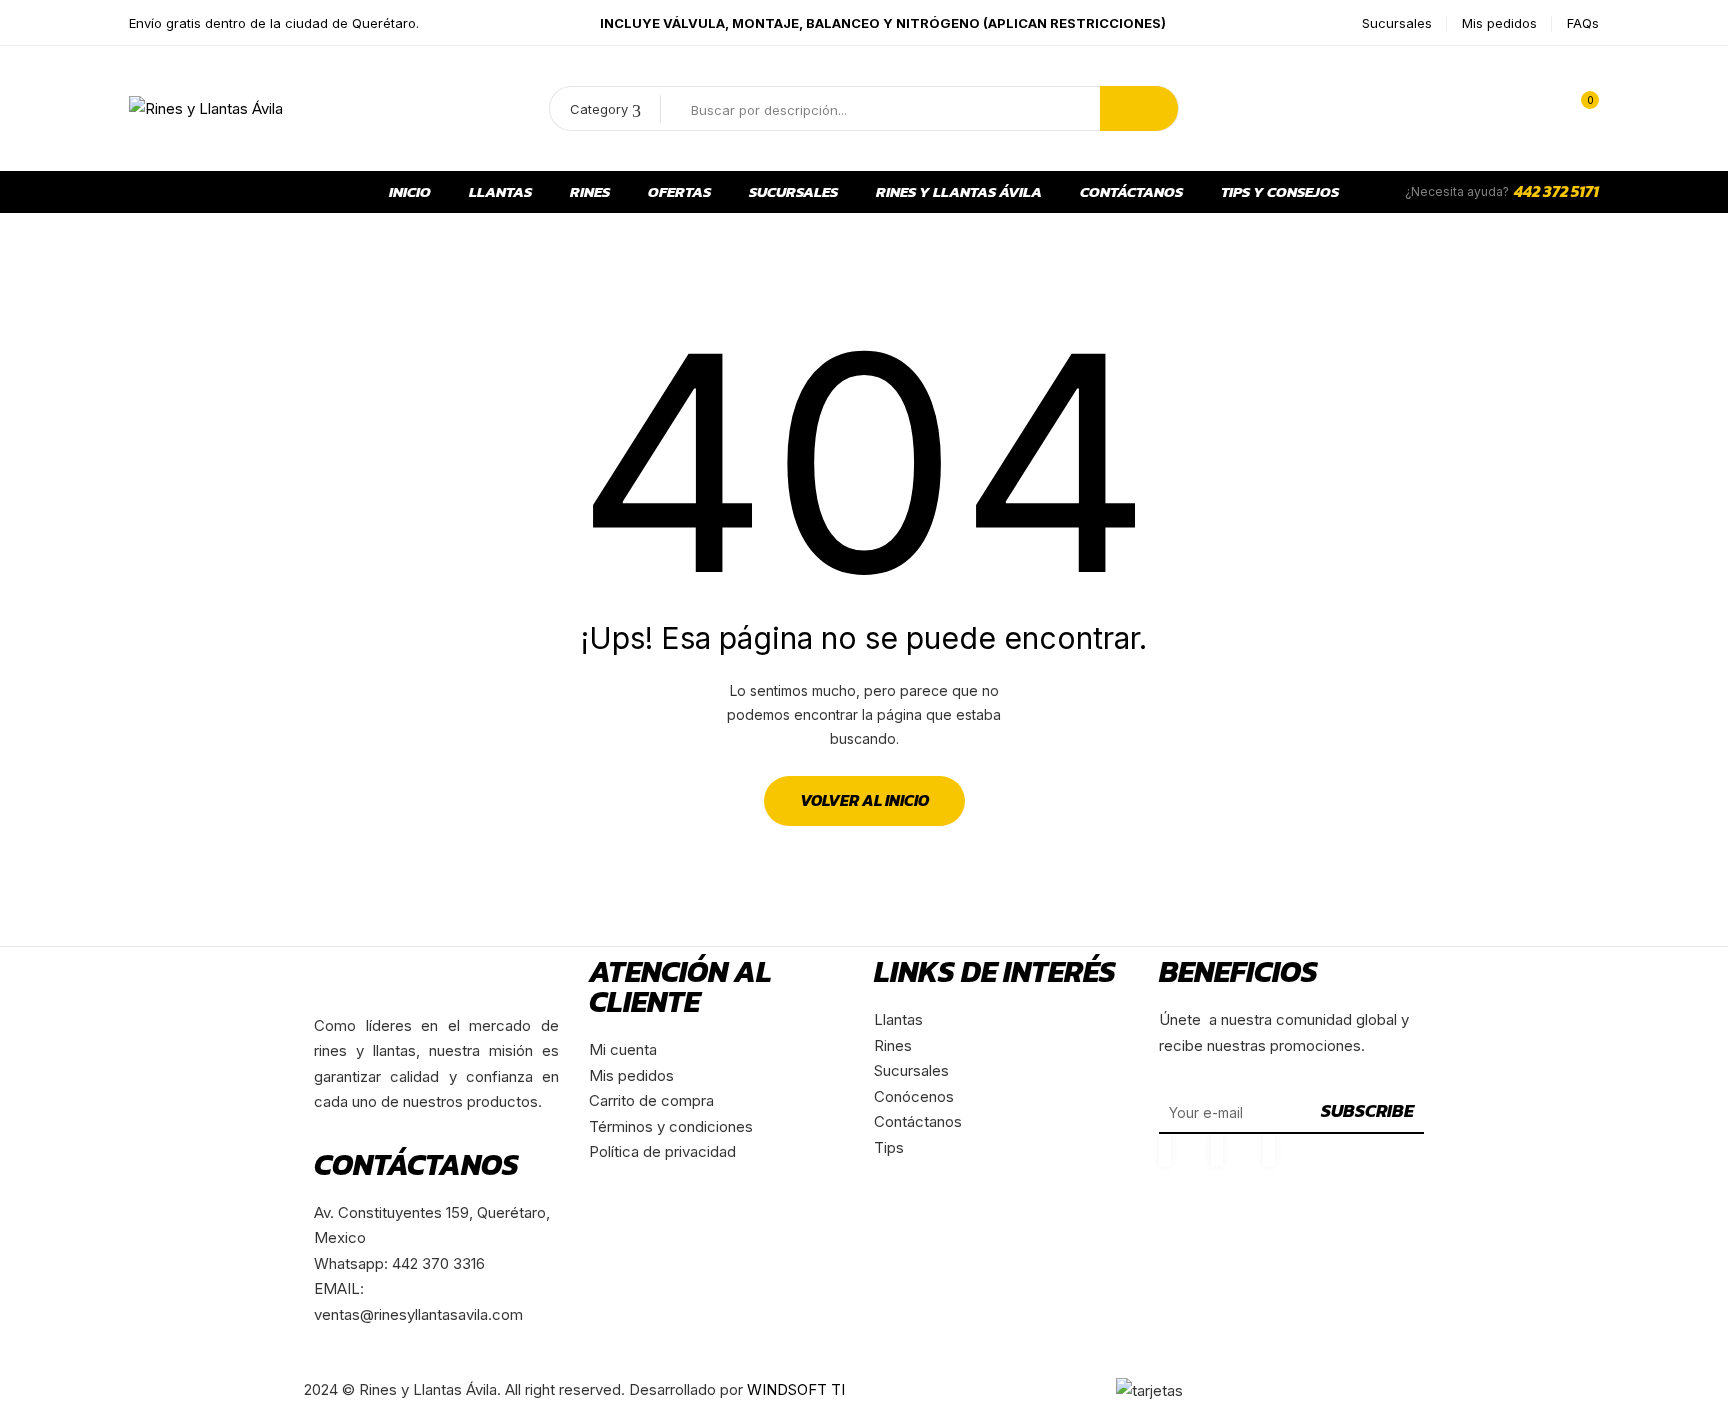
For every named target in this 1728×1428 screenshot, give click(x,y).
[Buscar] (1139, 108)
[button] (1579, 108)
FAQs (1583, 23)
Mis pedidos (1499, 23)
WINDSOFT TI (796, 1389)
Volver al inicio (864, 800)
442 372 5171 (1556, 191)
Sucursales (1397, 23)
